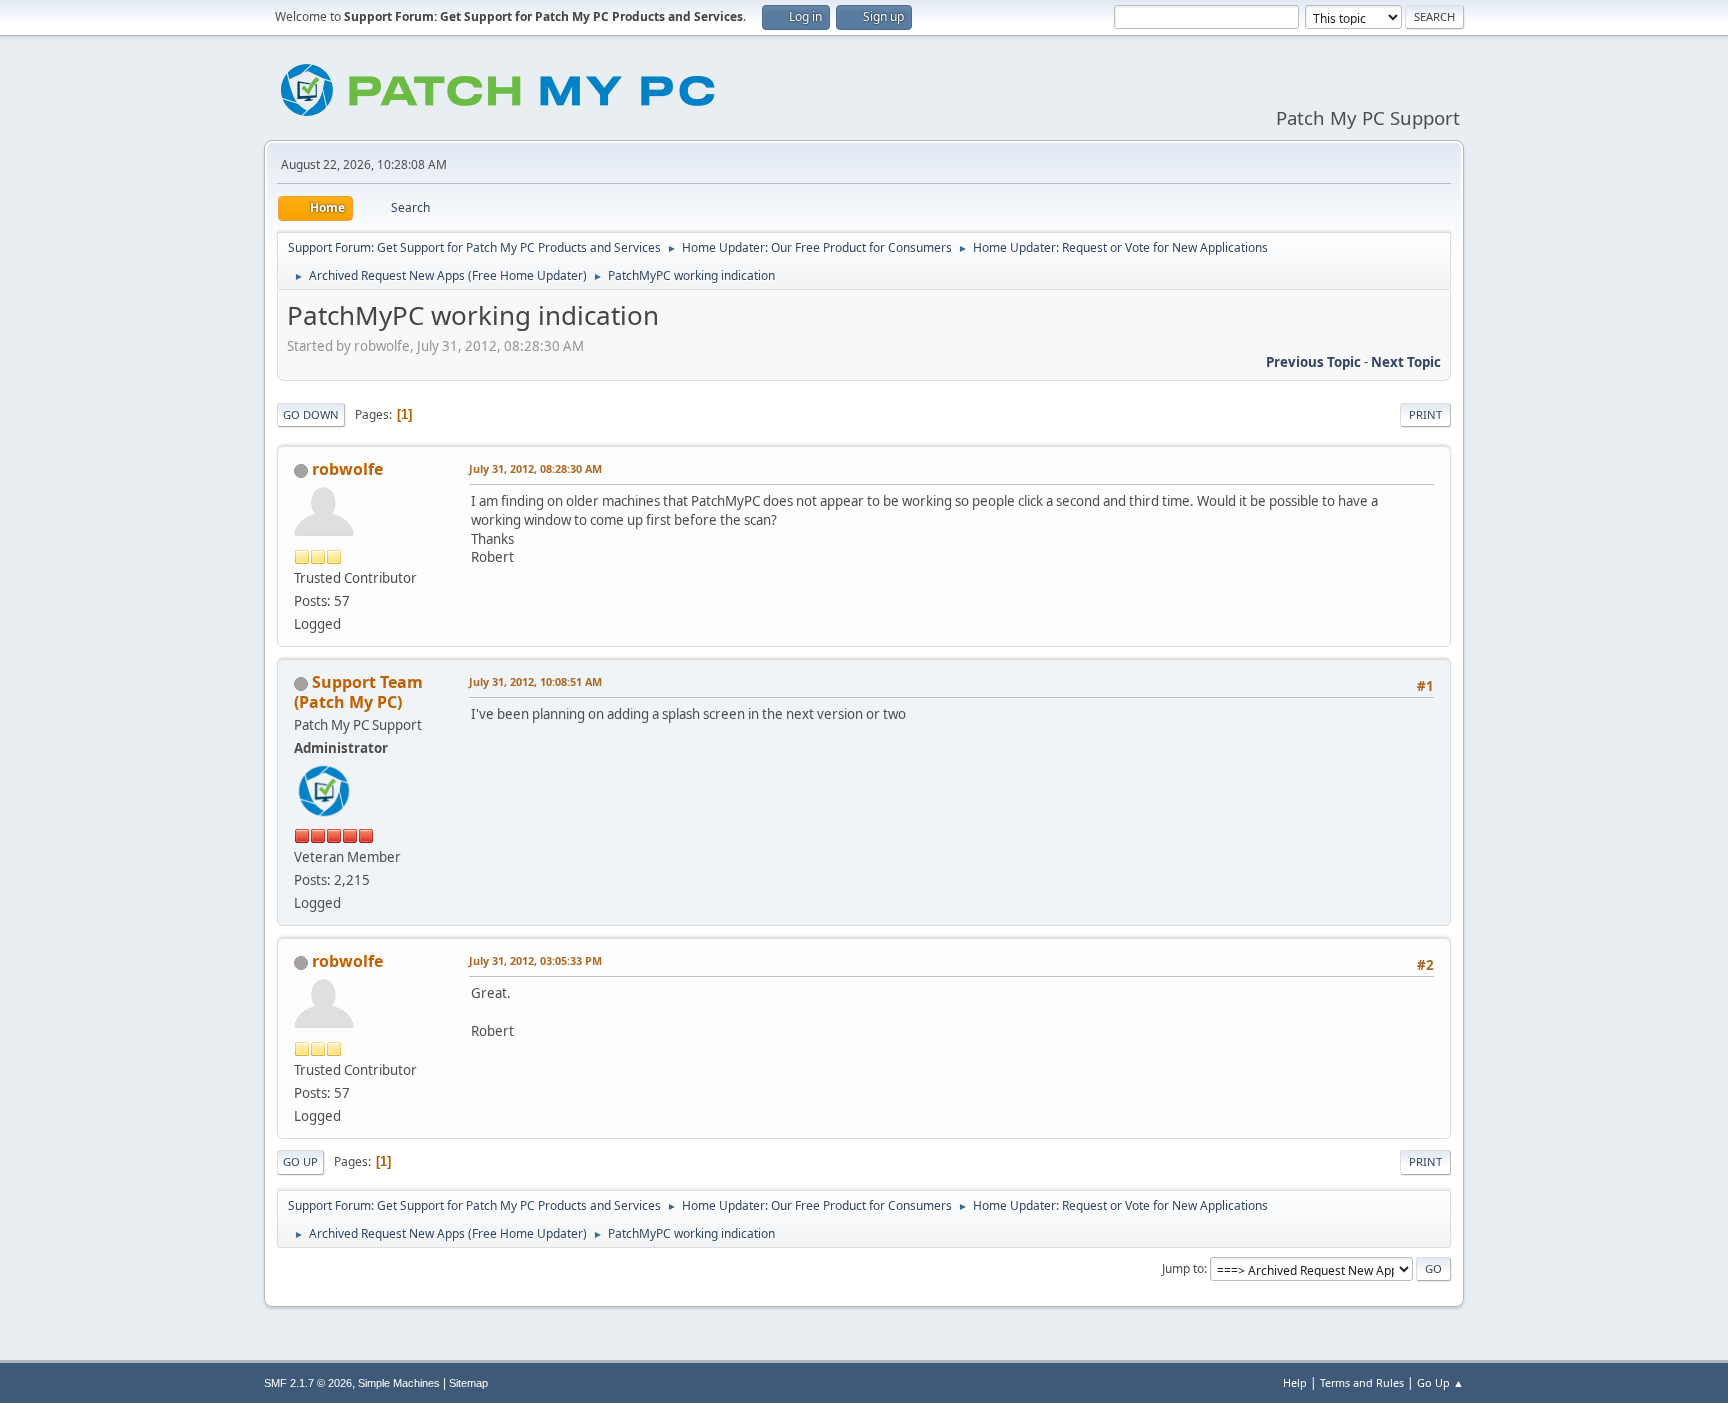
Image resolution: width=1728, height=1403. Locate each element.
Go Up (300, 1161)
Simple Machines (399, 1383)
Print (1425, 414)
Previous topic (1313, 362)
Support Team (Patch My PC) (358, 692)
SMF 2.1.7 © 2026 (308, 1383)
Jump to (1183, 1268)
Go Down (311, 414)
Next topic (1406, 362)
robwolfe (347, 469)
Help (1295, 1382)
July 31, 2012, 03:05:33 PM (535, 960)
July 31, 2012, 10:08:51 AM (535, 681)
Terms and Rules (1362, 1382)
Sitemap (468, 1383)
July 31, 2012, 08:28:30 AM (535, 468)
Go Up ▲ (1440, 1382)
